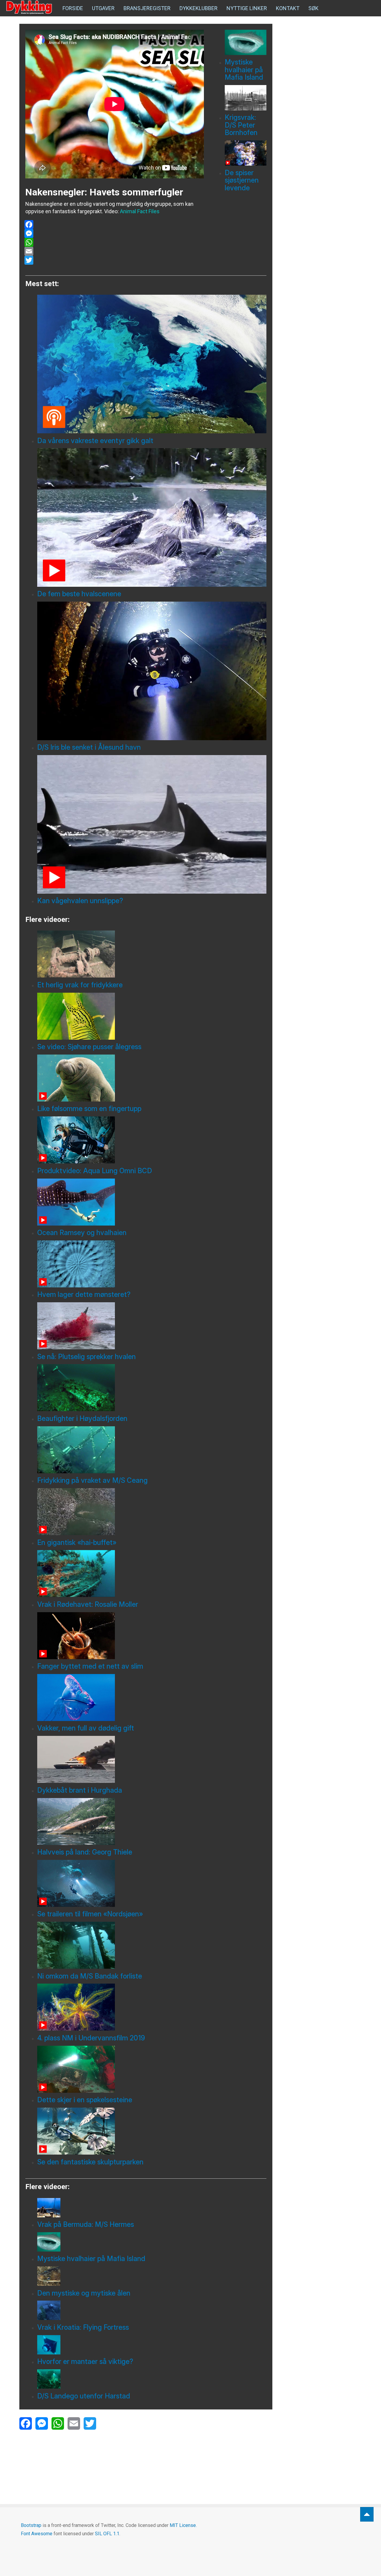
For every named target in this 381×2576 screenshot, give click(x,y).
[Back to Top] (367, 2514)
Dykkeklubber (199, 8)
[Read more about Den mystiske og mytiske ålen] (152, 2276)
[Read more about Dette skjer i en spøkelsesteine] (152, 2069)
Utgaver (103, 8)
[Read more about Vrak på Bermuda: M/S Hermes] (152, 2208)
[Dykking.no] (30, 7)
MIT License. (183, 2525)
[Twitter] (114, 260)
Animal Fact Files (140, 211)
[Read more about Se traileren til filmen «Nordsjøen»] (152, 1883)
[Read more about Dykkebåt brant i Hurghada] (152, 1759)
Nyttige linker (247, 8)
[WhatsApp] (114, 242)
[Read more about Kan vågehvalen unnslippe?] (152, 824)
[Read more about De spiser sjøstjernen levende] (246, 153)
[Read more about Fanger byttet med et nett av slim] (152, 1636)
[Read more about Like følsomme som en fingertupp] (152, 1078)
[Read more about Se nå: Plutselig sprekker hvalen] (152, 1326)
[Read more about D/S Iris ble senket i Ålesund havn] (152, 671)
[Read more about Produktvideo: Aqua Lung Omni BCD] (152, 1140)
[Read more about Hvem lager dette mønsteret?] (152, 1264)
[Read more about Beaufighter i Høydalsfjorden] (152, 1388)
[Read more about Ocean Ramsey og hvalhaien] (152, 1202)
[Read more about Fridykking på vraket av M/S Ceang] (152, 1450)
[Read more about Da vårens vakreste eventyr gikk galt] (152, 364)
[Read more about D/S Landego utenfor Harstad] (152, 2379)
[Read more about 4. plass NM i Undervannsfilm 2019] (152, 2007)
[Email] (114, 251)
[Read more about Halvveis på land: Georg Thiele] (152, 1822)
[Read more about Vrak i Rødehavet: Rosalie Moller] (152, 1573)
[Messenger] (114, 233)
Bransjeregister (147, 8)
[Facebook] (114, 225)
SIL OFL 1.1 (107, 2534)
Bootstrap (31, 2525)
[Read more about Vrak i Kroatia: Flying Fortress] (152, 2310)
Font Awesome (37, 2534)
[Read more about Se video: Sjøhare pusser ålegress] (152, 1016)
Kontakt (288, 8)
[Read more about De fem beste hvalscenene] (152, 517)
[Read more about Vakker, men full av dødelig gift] (152, 1698)
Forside (73, 8)
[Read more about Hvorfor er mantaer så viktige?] (152, 2345)
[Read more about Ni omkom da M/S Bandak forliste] (152, 1945)
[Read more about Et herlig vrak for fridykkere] (152, 954)
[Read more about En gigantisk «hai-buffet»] (152, 1512)
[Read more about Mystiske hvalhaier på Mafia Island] (246, 42)
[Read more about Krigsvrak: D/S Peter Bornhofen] (246, 98)
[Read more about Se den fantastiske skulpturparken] (152, 2131)
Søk (313, 8)
